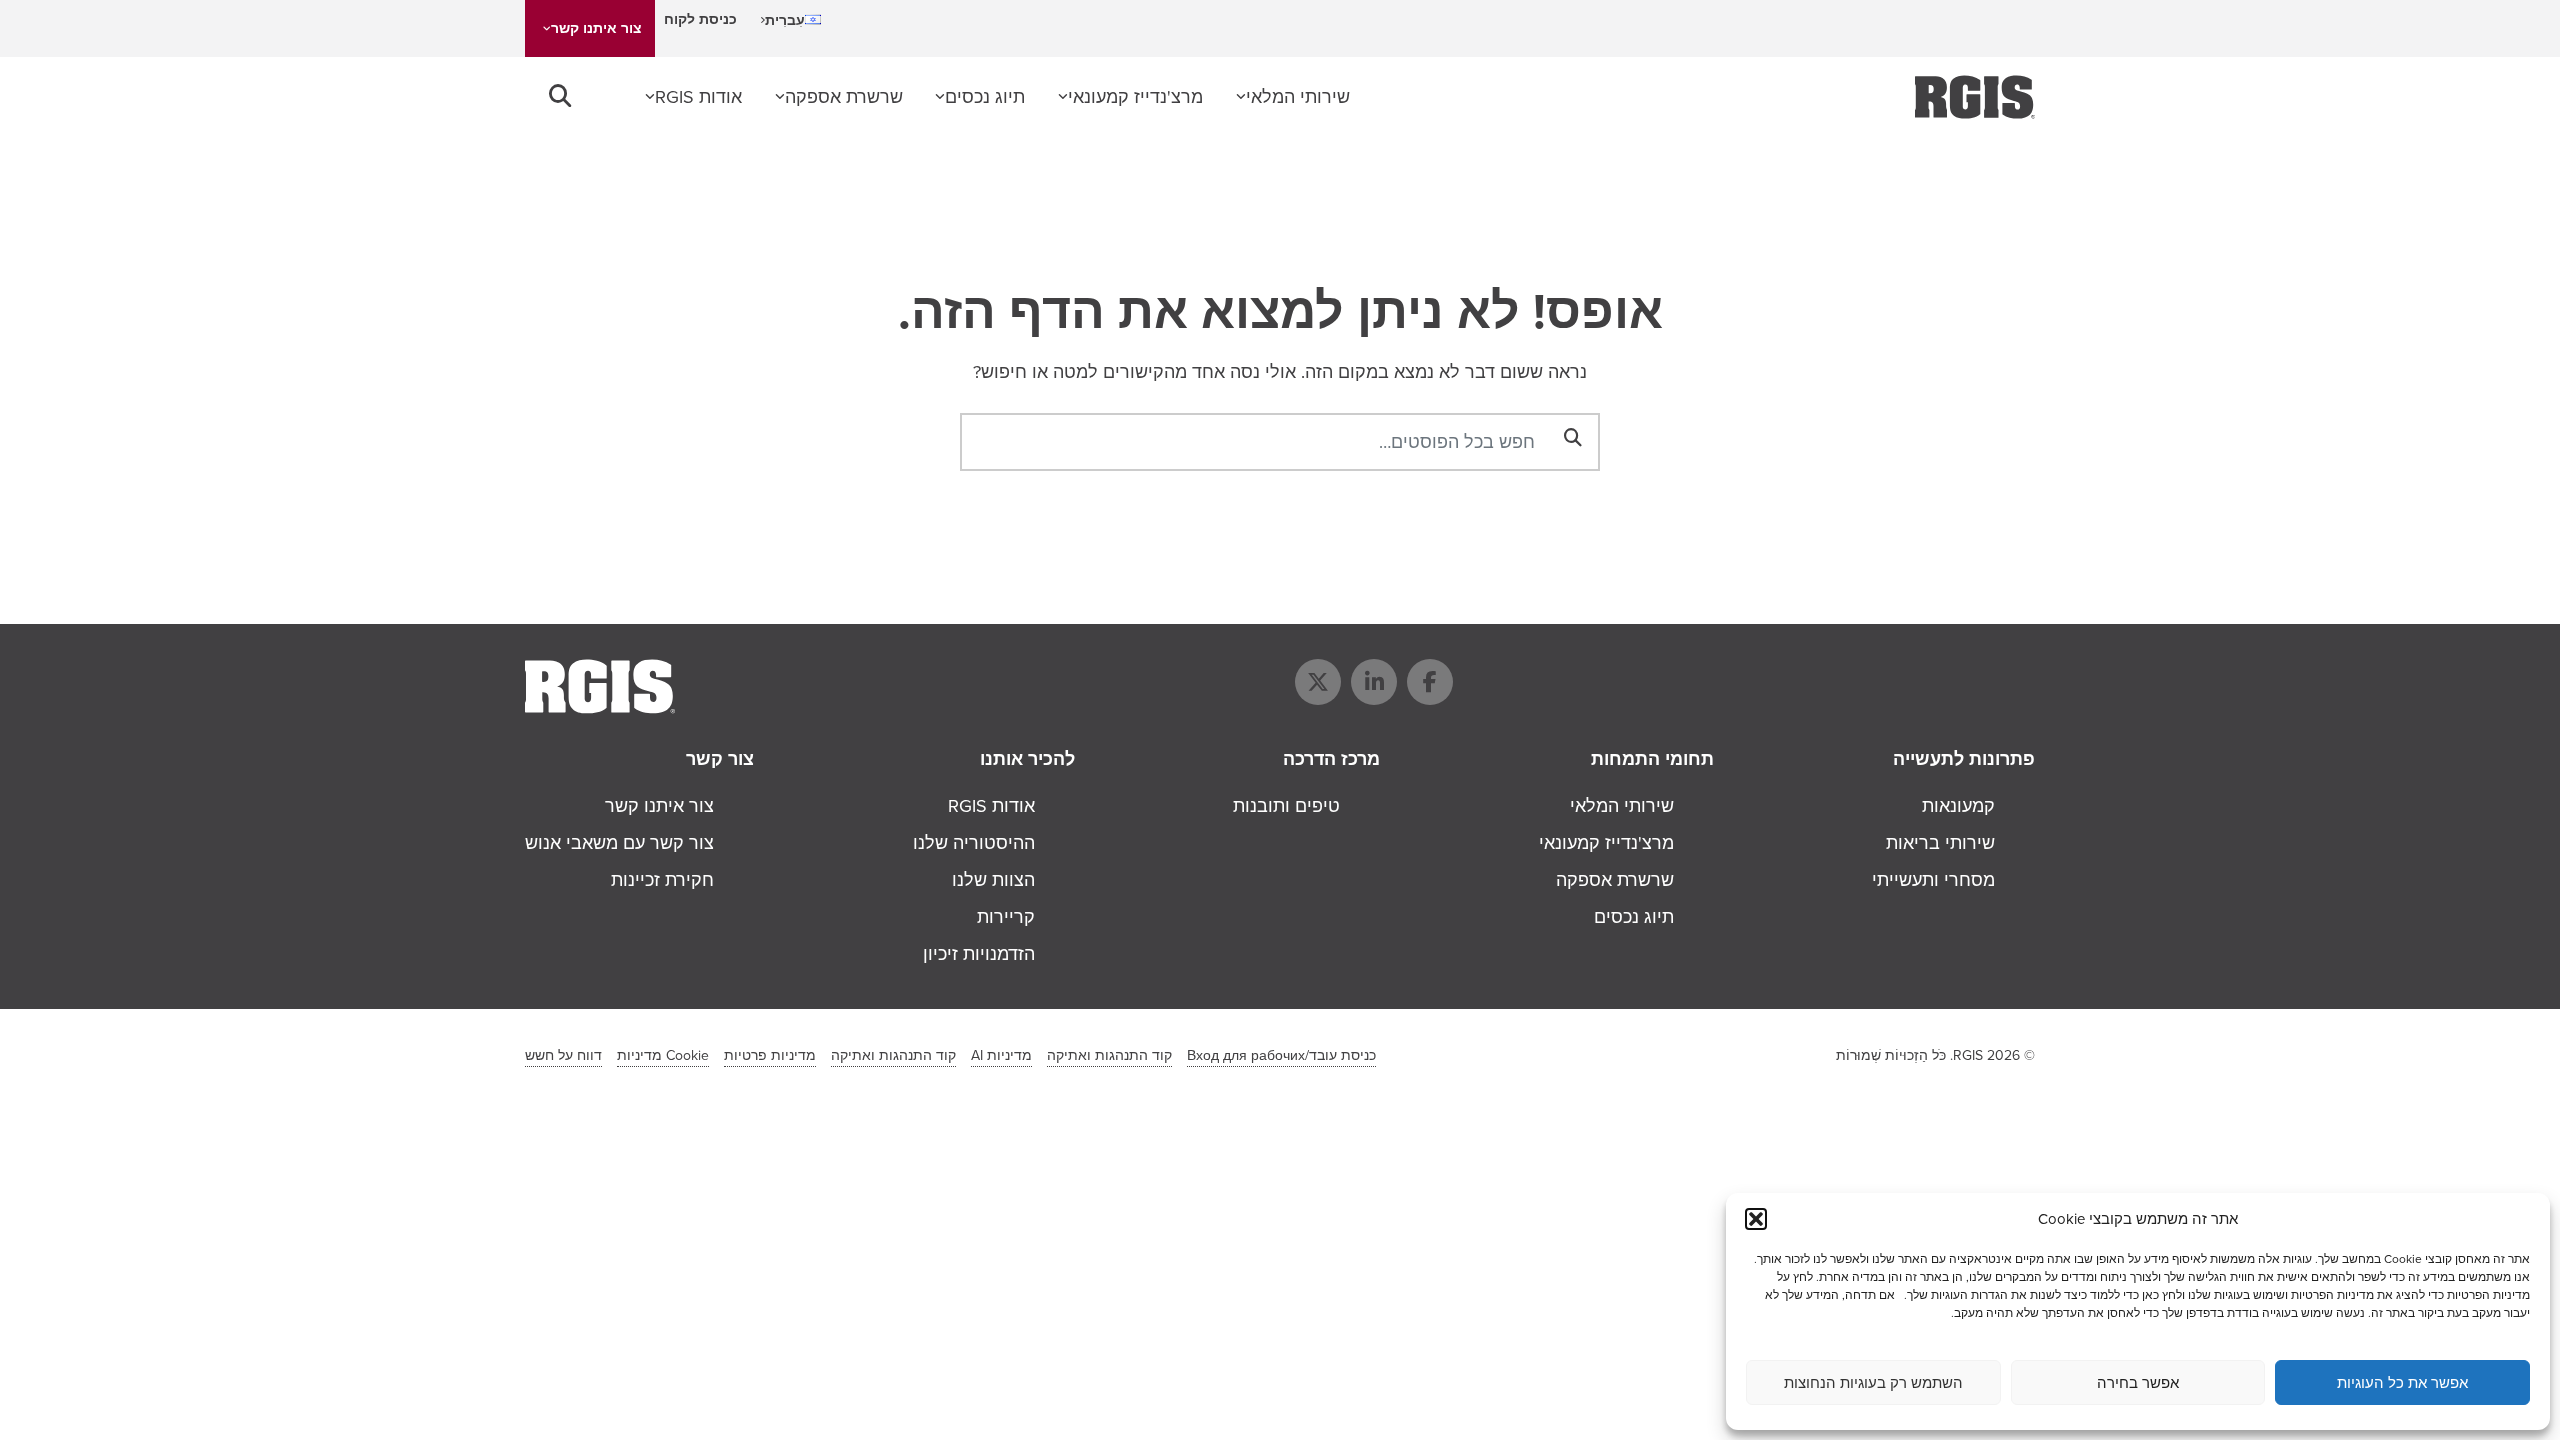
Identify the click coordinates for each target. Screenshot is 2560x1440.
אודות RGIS (698, 97)
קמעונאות (1958, 806)
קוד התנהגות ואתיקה (1109, 1055)
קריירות (1006, 917)
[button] (1756, 1219)
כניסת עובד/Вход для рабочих (1281, 1055)
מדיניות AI (1001, 1055)
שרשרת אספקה (844, 97)
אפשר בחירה (2138, 1383)
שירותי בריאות (1940, 843)
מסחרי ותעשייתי (1933, 880)
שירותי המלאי (1298, 97)
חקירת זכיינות (662, 880)
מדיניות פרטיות (770, 1055)
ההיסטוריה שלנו (974, 843)
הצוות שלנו (993, 880)
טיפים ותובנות (1286, 806)
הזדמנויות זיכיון (979, 954)
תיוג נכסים (985, 97)
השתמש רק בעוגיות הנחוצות (1873, 1383)
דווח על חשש (563, 1055)
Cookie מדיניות (663, 1055)
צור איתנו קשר (596, 28)
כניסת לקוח (700, 19)
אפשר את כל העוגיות (2402, 1383)
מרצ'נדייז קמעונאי (1135, 97)
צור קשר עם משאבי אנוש (619, 843)
